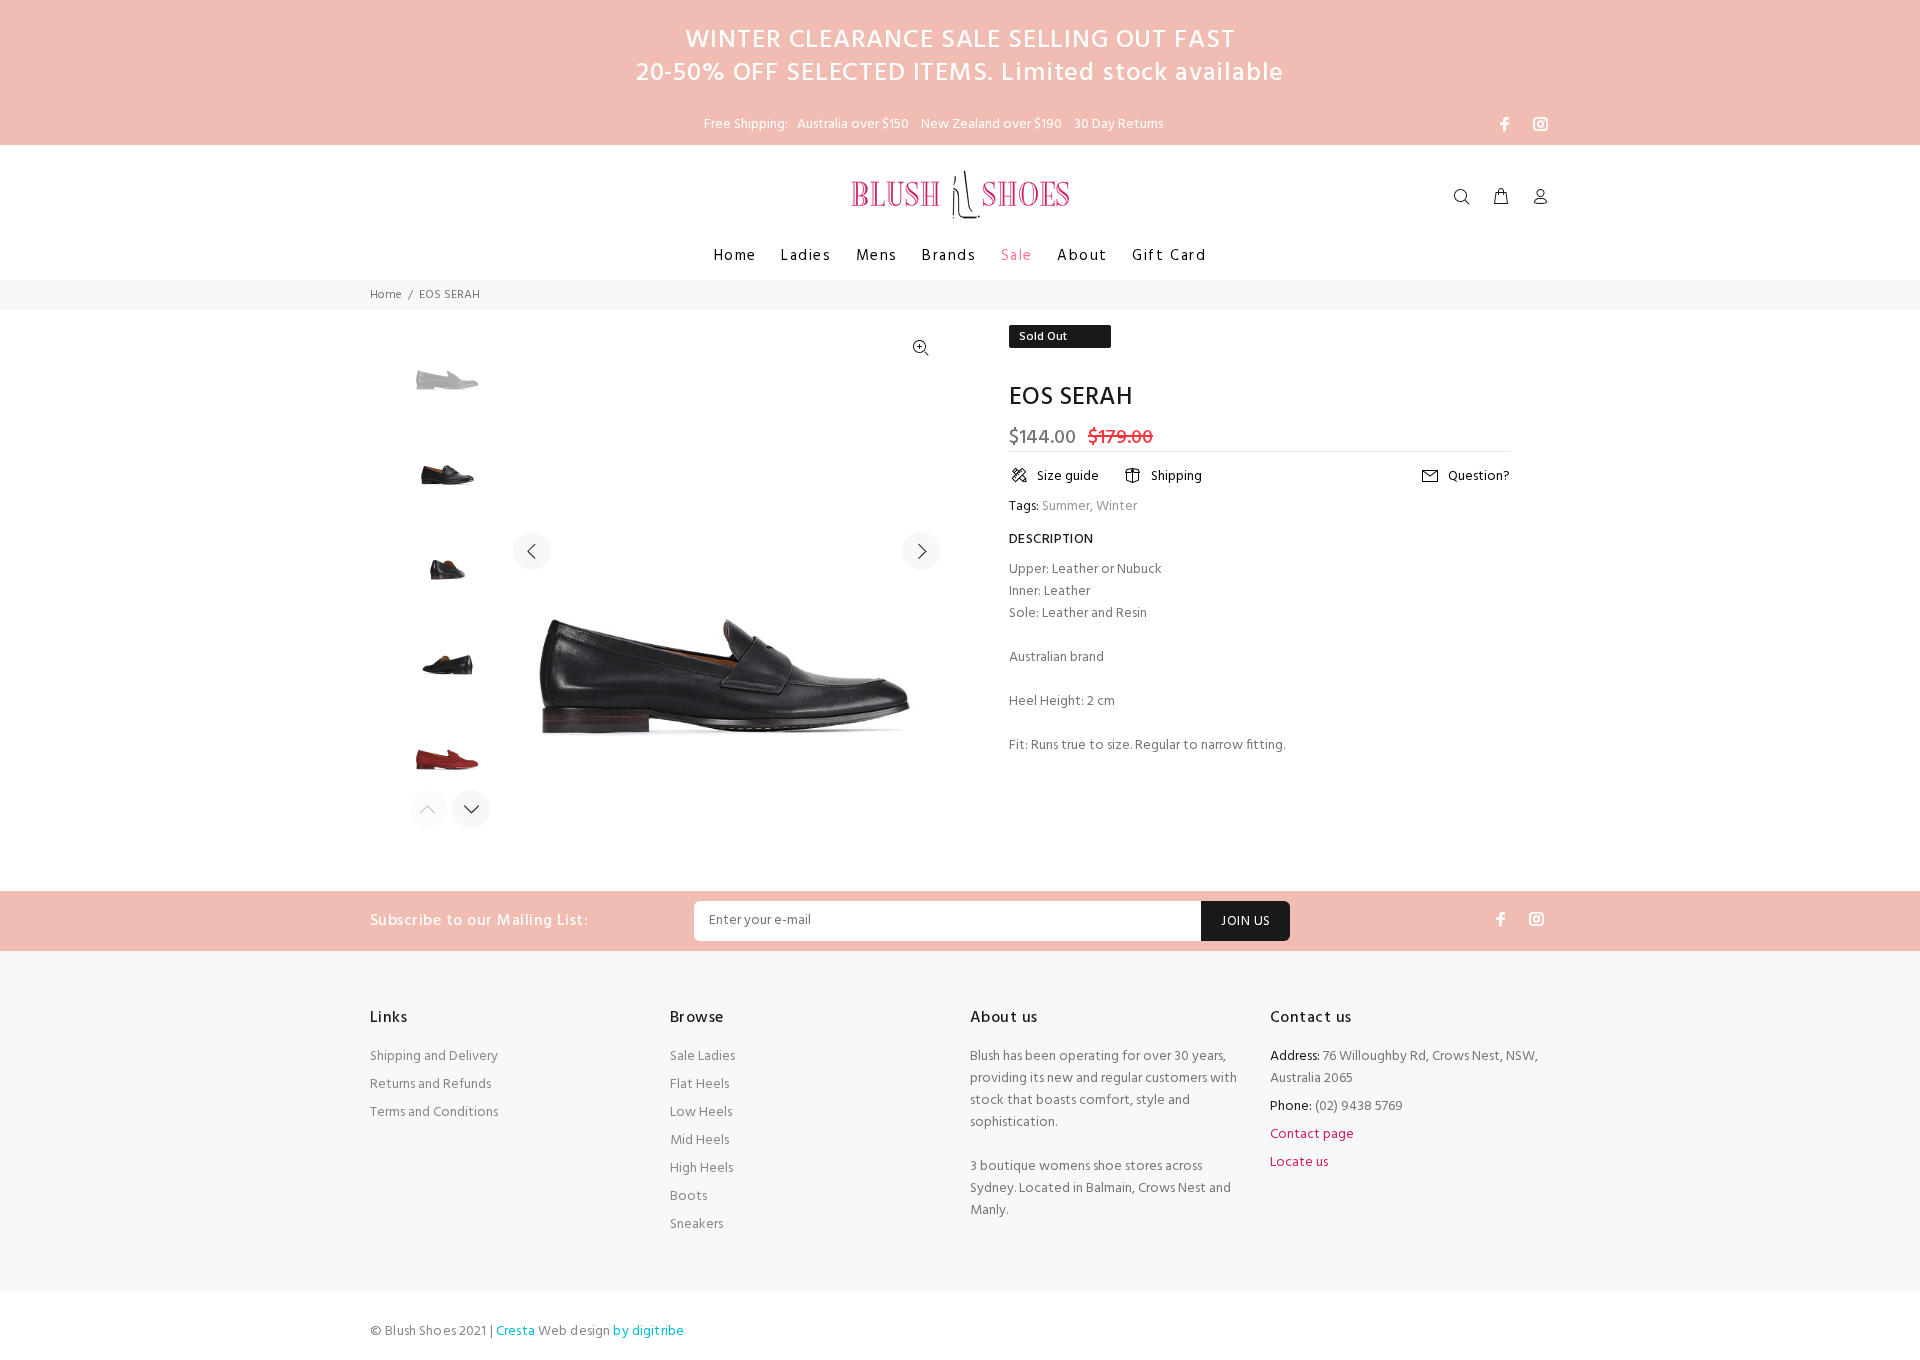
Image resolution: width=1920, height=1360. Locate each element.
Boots (688, 1196)
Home (735, 256)
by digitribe (648, 1331)
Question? (1479, 476)
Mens (877, 256)
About (1082, 256)
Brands (949, 256)
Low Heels (701, 1112)
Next (921, 551)
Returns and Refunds (430, 1084)
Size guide (1068, 476)
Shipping (1176, 476)
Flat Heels (699, 1084)
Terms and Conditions (434, 1112)
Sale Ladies (702, 1056)
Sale (1017, 256)
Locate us (1299, 1162)
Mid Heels (699, 1140)
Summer (1066, 506)
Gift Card (1169, 256)
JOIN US (1245, 921)
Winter (1116, 506)
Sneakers (696, 1224)
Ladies (806, 256)
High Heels (701, 1168)
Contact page (1312, 1134)
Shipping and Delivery (434, 1056)
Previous (532, 551)
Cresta (517, 1331)
